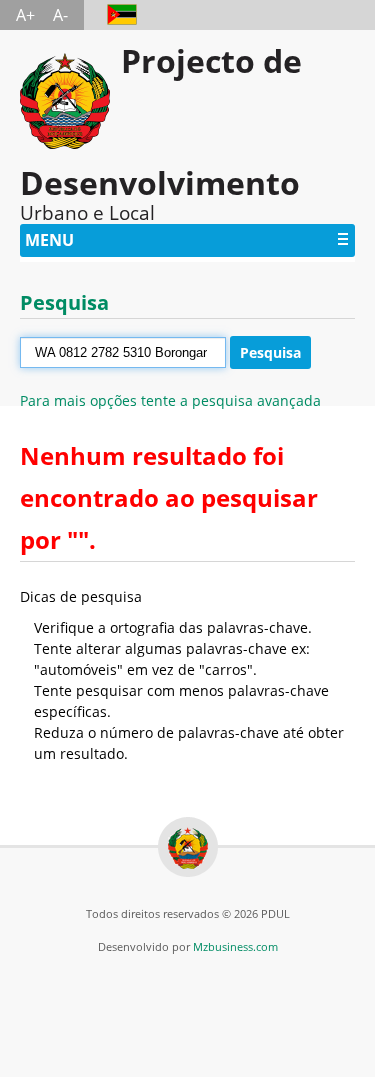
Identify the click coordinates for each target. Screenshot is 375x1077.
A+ (25, 15)
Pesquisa (270, 352)
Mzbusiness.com (235, 946)
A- (60, 15)
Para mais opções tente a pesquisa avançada (170, 400)
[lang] (112, 15)
